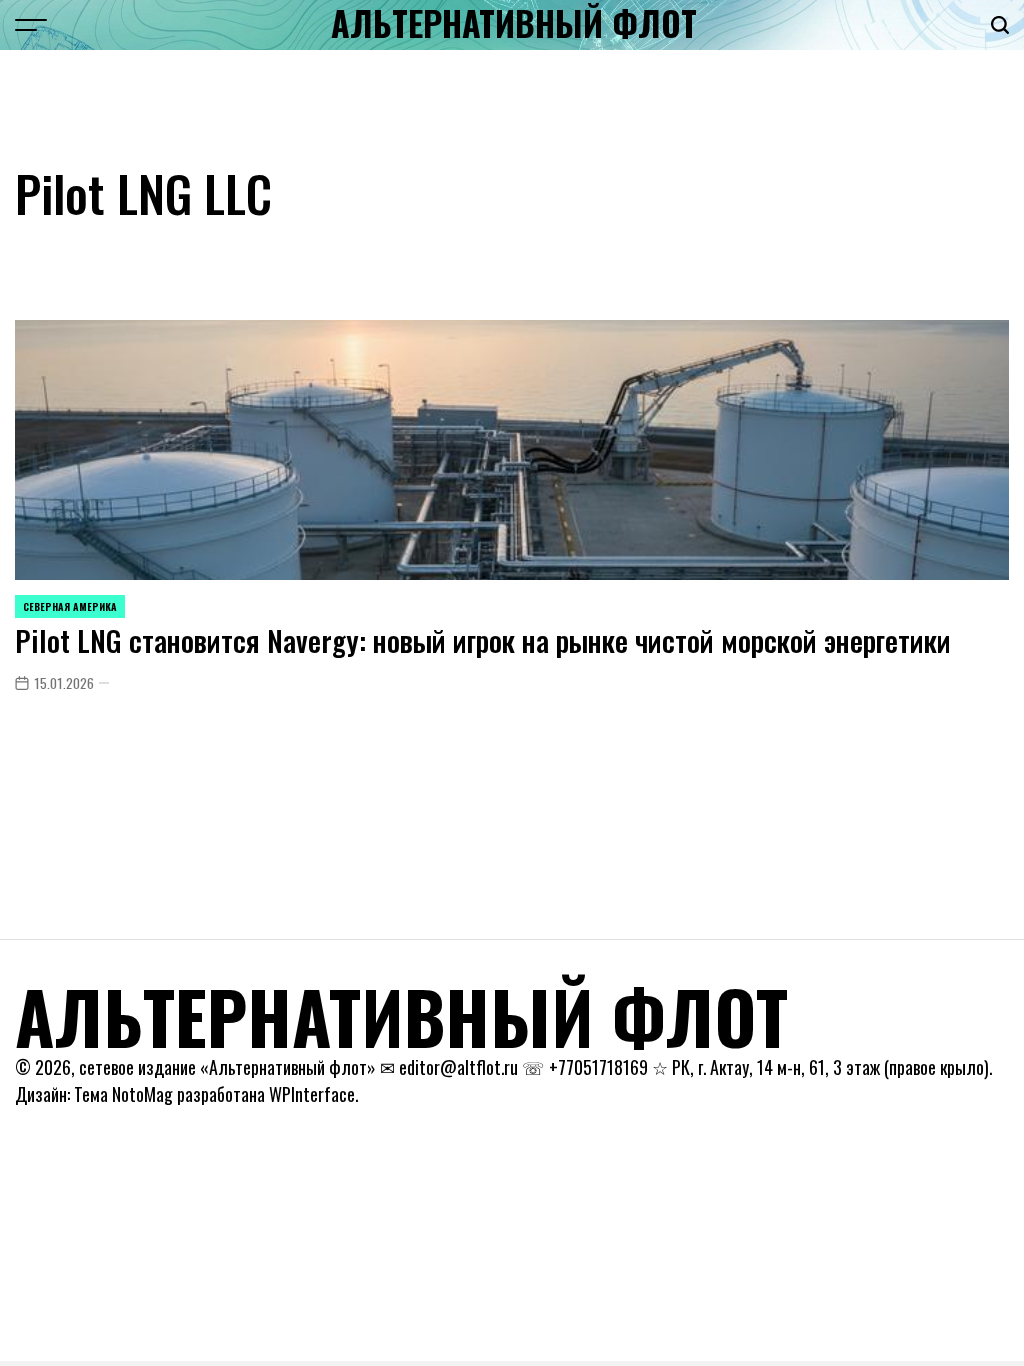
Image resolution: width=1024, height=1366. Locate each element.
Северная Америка (70, 606)
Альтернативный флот (514, 23)
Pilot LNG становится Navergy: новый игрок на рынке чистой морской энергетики (483, 640)
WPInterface (312, 1094)
